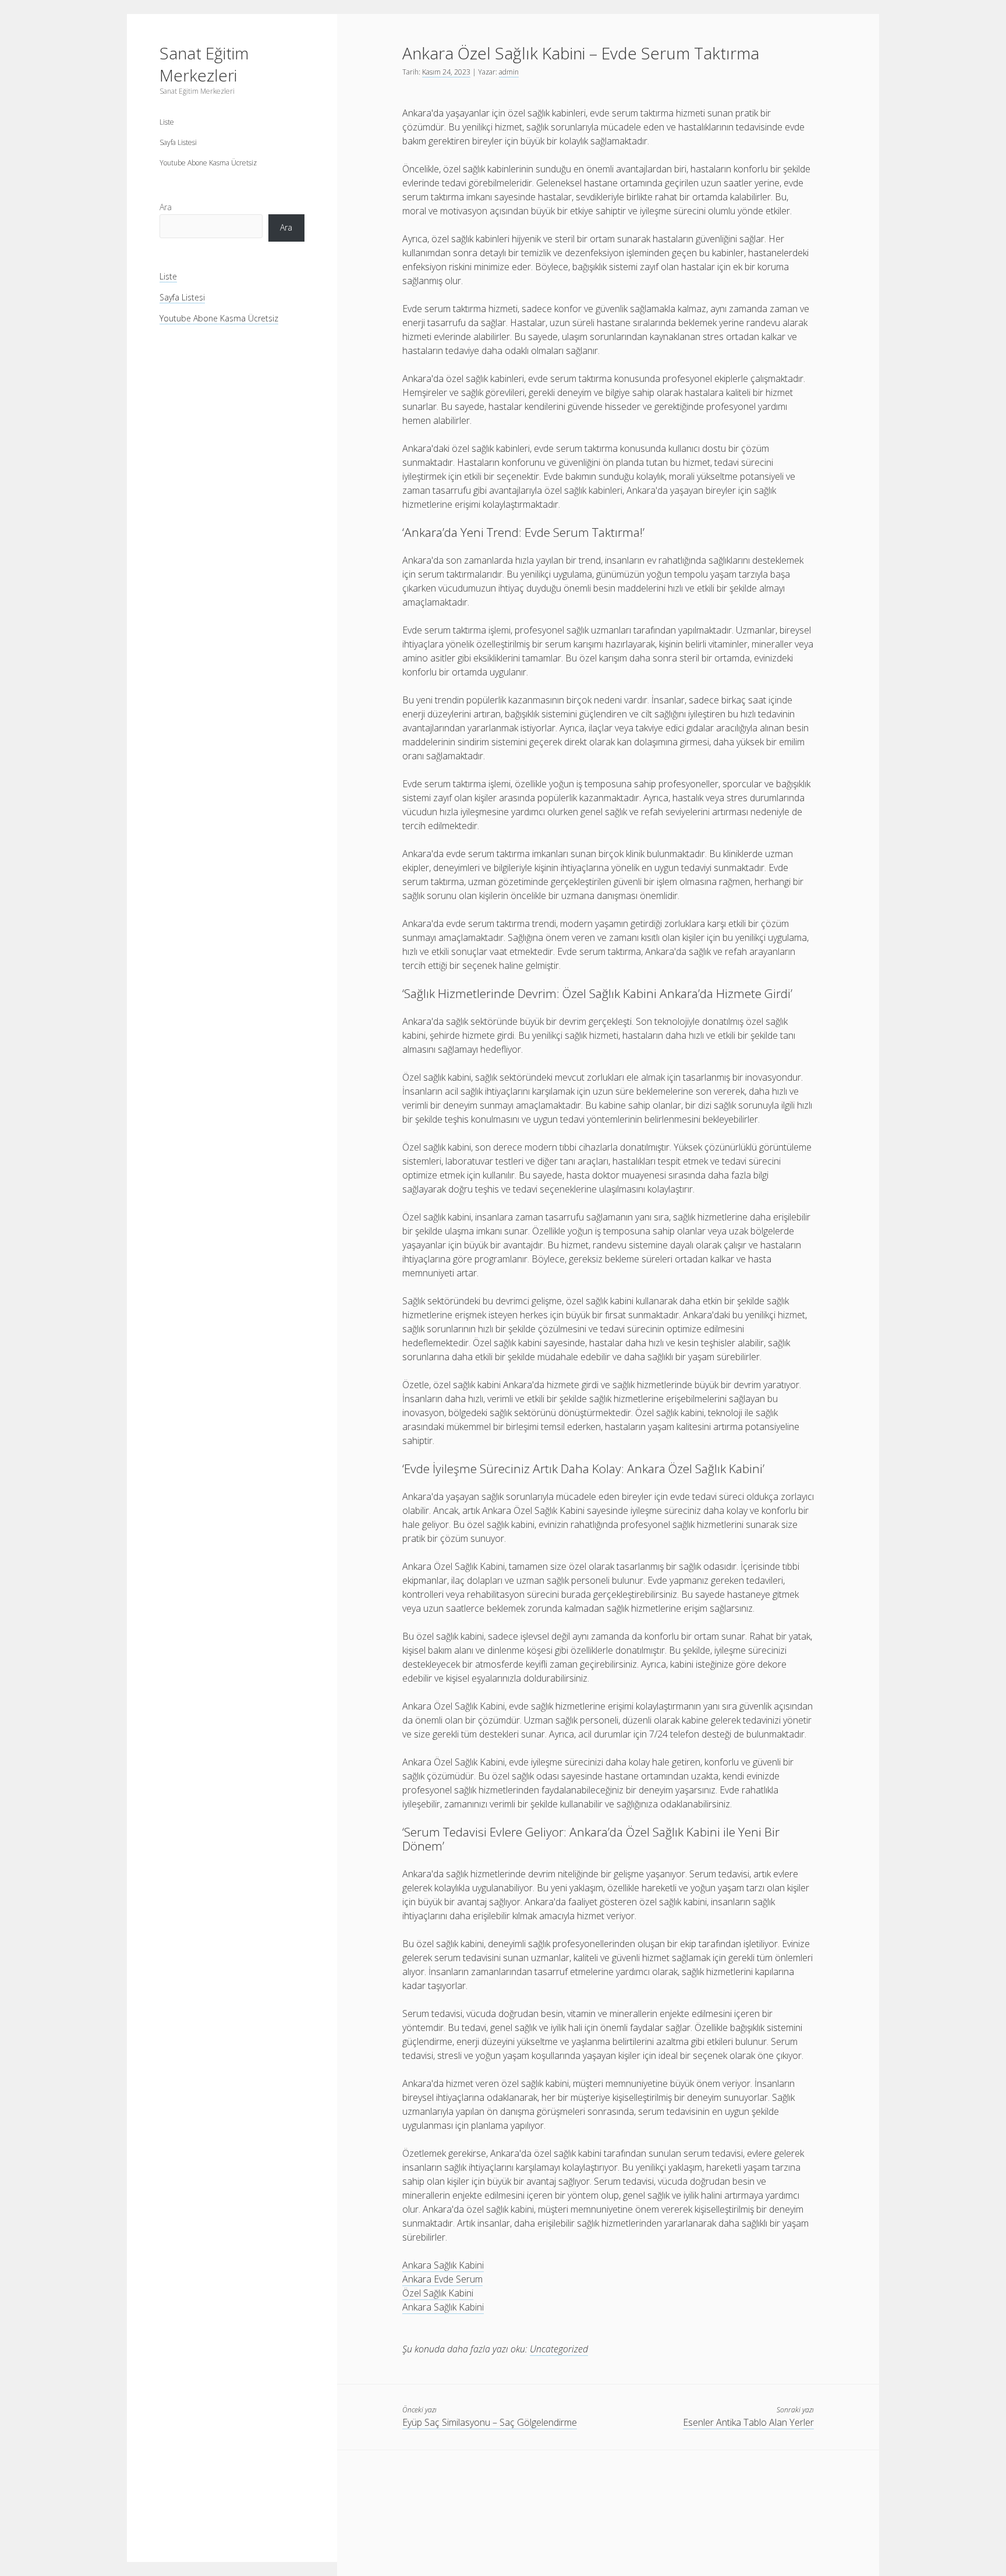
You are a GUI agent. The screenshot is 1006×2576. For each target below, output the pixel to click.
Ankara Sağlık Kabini (443, 2265)
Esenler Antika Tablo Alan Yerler (748, 2422)
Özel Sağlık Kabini (438, 2293)
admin (509, 72)
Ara (166, 207)
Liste (167, 122)
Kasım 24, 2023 (446, 72)
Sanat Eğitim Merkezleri (204, 64)
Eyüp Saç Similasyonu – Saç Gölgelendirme (490, 2422)
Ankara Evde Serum (442, 2279)
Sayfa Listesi (178, 142)
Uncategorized (559, 2349)
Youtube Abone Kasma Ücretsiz (208, 163)
